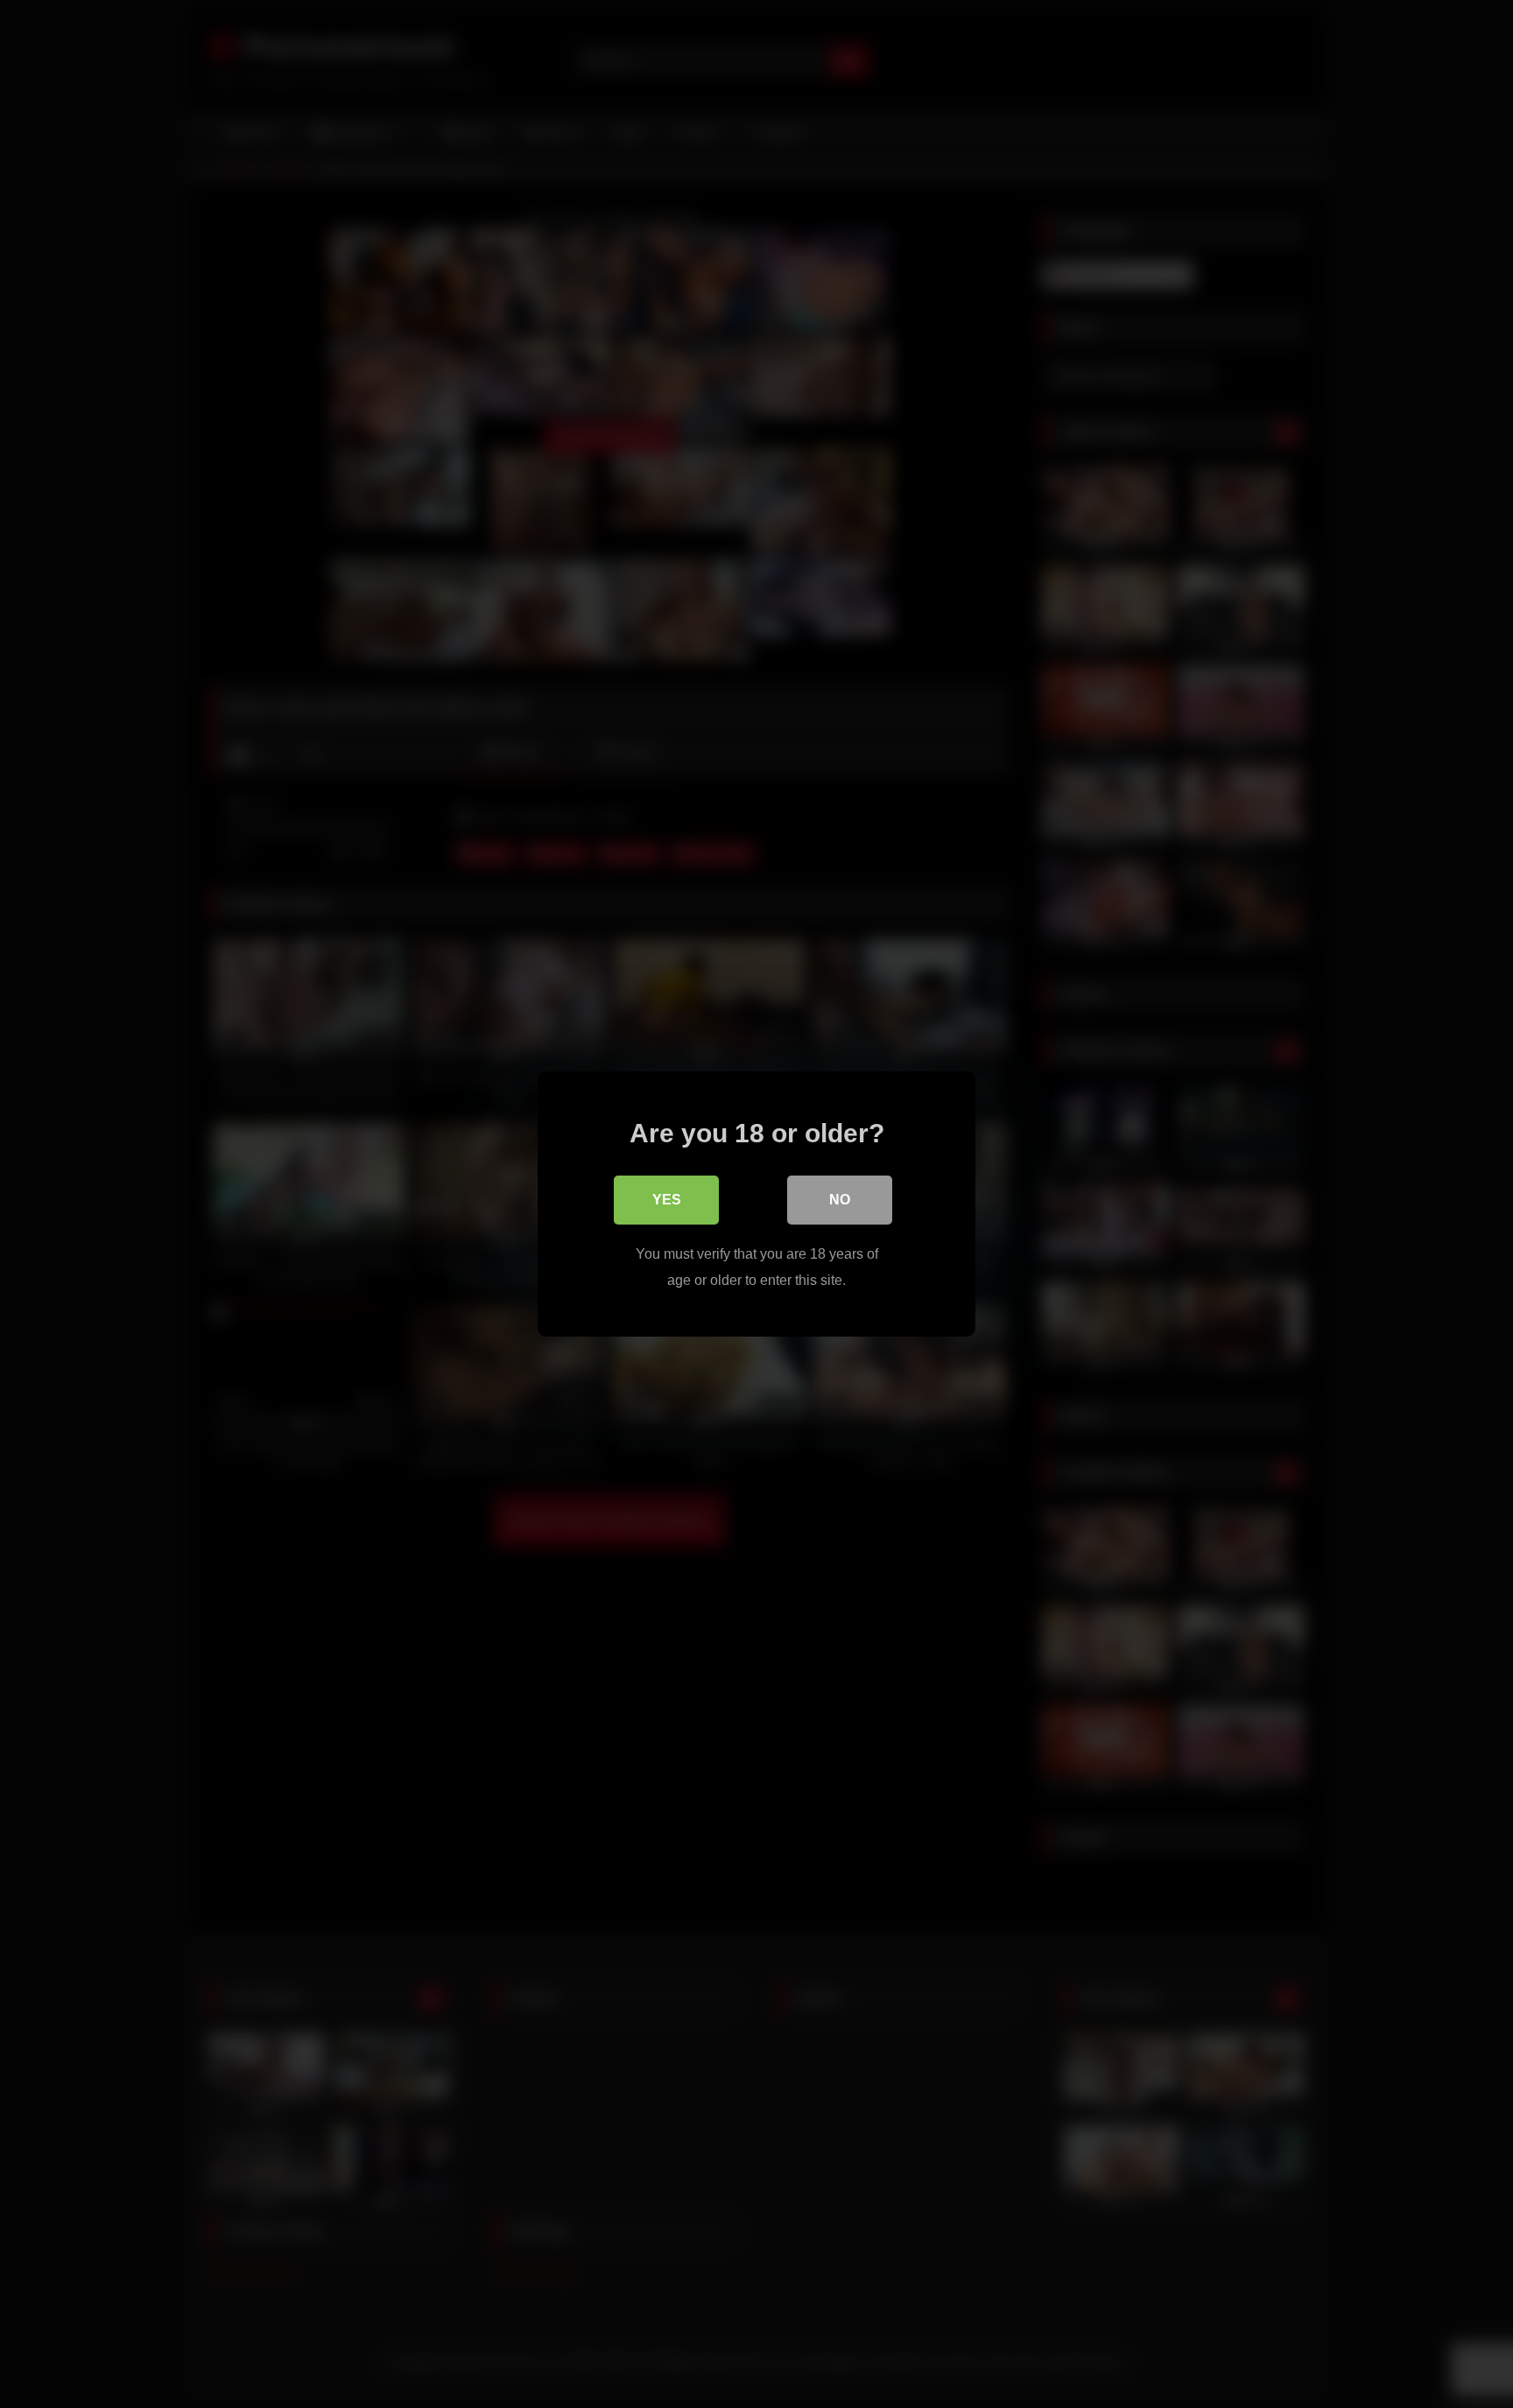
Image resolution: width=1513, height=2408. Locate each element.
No (840, 1200)
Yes (667, 1200)
